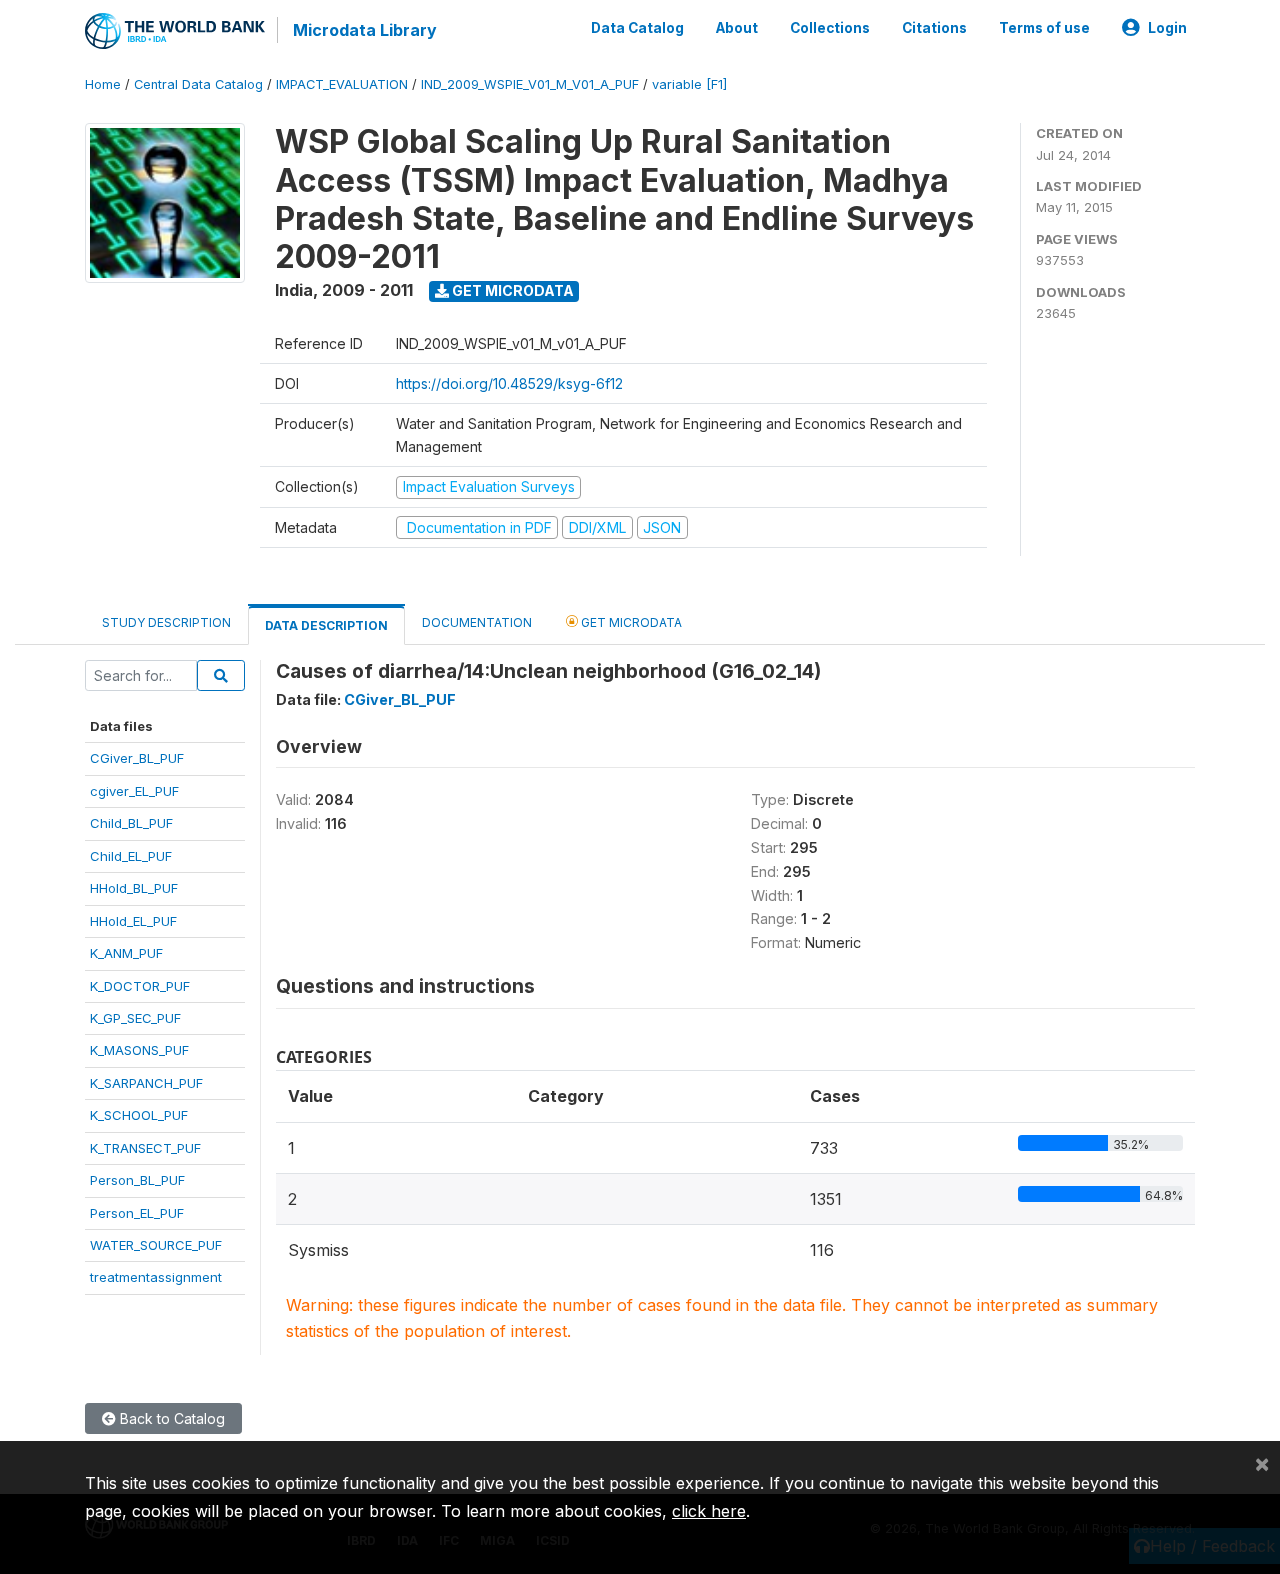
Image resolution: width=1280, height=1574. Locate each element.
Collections (830, 28)
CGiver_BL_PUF (137, 758)
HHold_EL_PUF (133, 921)
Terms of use (1044, 28)
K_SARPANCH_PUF (146, 1083)
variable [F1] (689, 84)
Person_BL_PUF (137, 1180)
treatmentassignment (156, 1277)
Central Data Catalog (198, 84)
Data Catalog (637, 28)
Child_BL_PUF (131, 823)
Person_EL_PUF (137, 1213)
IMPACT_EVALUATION (342, 84)
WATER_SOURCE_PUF (156, 1245)
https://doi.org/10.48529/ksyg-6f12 (509, 383)
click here (709, 1511)
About (737, 28)
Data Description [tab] (326, 625)
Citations (934, 28)
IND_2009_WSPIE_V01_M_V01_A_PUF (530, 84)
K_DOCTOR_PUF (140, 986)
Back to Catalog (170, 1418)
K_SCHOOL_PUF (139, 1115)
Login (1167, 28)
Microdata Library (365, 30)
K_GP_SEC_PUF (135, 1018)
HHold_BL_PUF (134, 888)
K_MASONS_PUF (139, 1050)
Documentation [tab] (477, 622)
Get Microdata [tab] (630, 622)
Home (103, 84)
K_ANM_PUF (126, 953)
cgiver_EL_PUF (134, 791)
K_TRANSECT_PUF (145, 1148)
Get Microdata (511, 290)
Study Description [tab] (166, 622)
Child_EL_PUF (131, 856)
